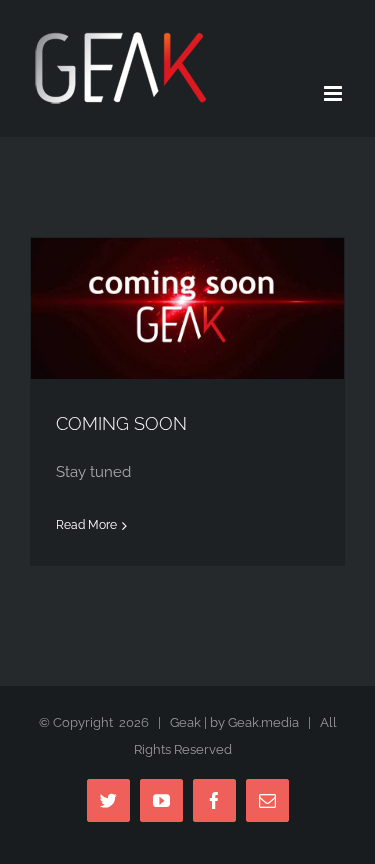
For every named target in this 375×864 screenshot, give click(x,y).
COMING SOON (121, 423)
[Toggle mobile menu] (334, 93)
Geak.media (263, 722)
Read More (86, 525)
